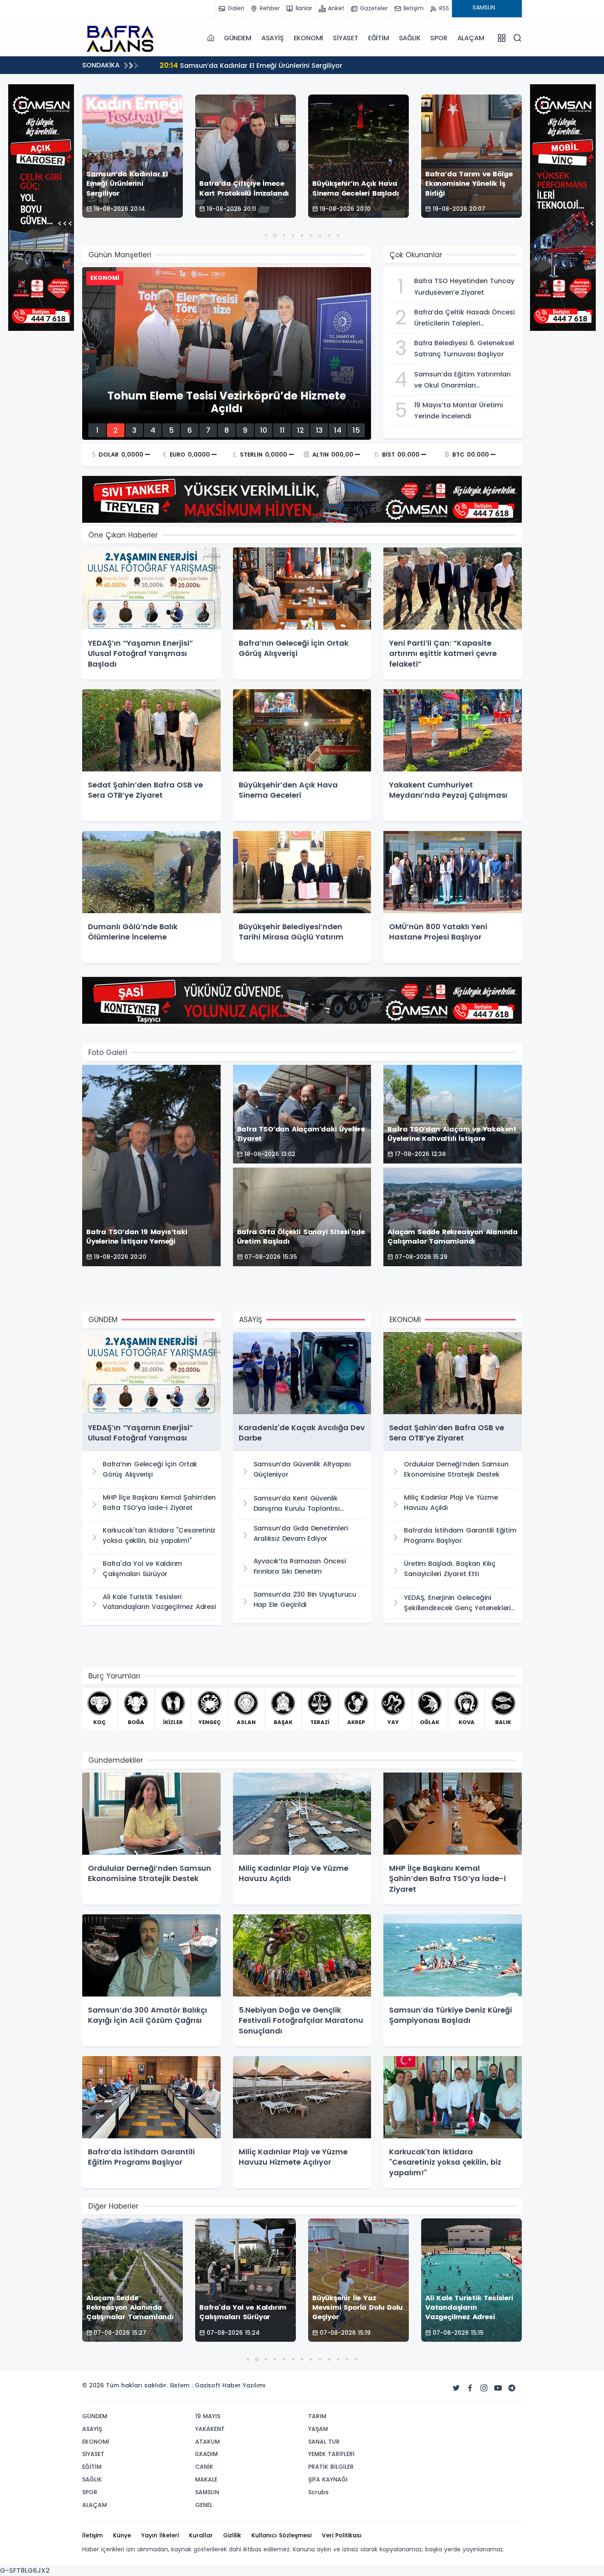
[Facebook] (470, 2388)
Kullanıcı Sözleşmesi (281, 2535)
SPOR (439, 38)
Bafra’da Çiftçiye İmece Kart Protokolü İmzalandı (250, 65)
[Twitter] (456, 2388)
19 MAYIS (208, 2416)
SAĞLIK (410, 38)
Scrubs (318, 2492)
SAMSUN (207, 2492)
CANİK (204, 2467)
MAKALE (206, 2479)
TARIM (317, 2416)
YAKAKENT (210, 2429)
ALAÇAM (471, 38)
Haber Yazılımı (244, 2385)
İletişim (92, 2535)
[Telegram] (512, 2388)
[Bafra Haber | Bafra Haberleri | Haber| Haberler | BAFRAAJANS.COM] (123, 38)
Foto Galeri (108, 1053)
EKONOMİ (309, 38)
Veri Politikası (342, 2535)
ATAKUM (207, 2442)
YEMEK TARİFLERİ (331, 2454)
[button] (266, 235)
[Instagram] (484, 2388)
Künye (122, 2535)
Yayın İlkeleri (160, 2535)
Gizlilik (232, 2535)
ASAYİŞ (273, 38)
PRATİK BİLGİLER (331, 2467)
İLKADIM (206, 2454)
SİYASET (346, 38)
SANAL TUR (324, 2442)
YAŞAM (318, 2429)
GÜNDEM (238, 38)
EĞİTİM (379, 38)
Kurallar (201, 2535)
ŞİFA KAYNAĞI (328, 2479)
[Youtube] (498, 2388)
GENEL (204, 2505)
